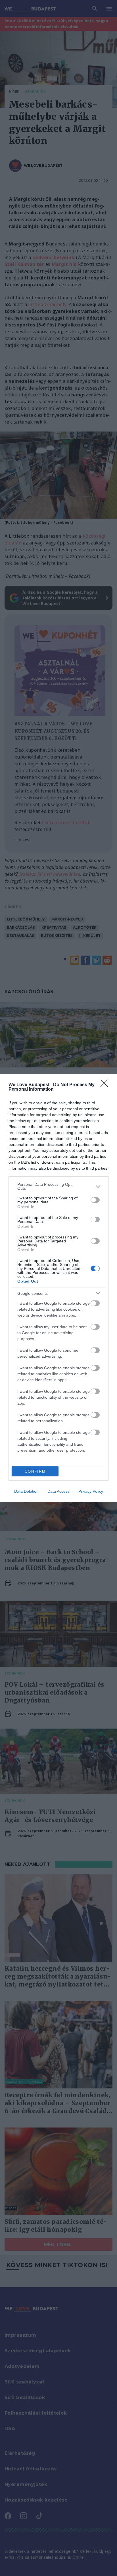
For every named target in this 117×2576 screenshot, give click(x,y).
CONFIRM (35, 1471)
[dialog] (58, 1288)
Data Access (58, 1491)
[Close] (106, 1085)
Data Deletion (26, 1491)
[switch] (95, 1200)
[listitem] (58, 1186)
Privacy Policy (91, 1491)
